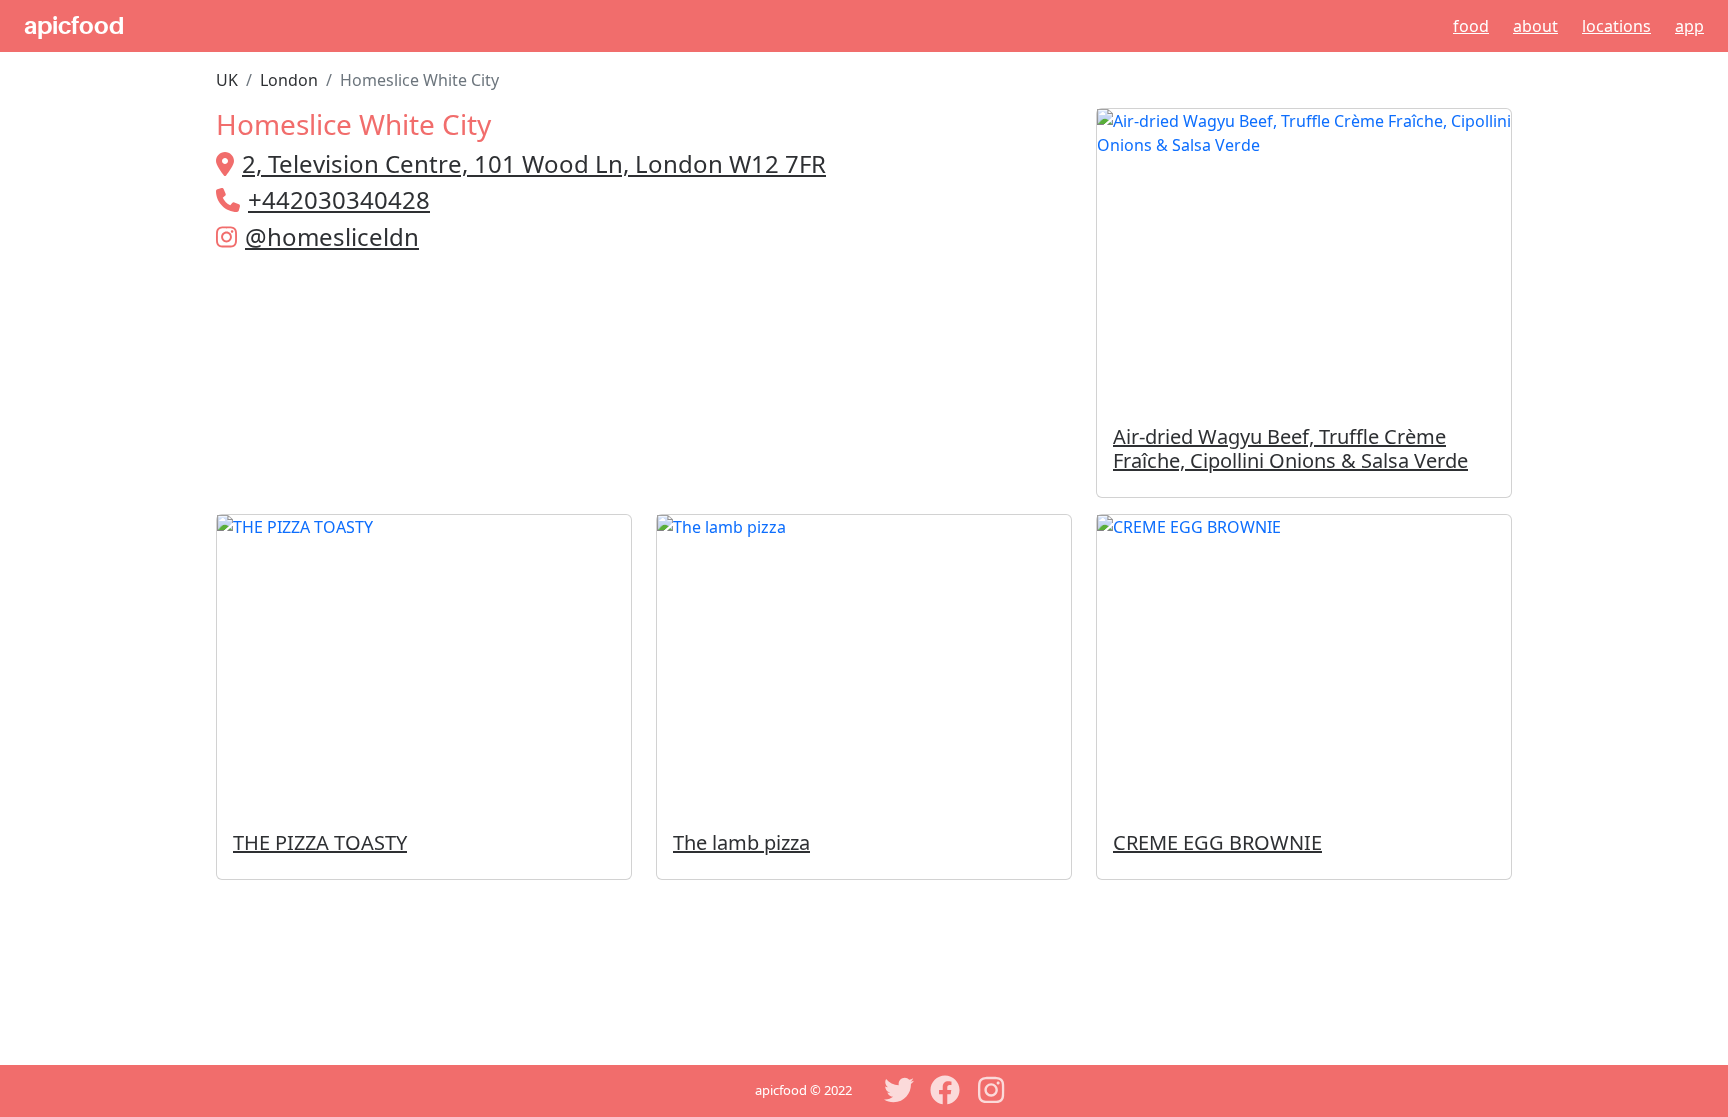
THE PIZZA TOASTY (320, 842)
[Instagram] (991, 1090)
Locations (1616, 26)
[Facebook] (945, 1090)
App (1689, 26)
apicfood (74, 26)
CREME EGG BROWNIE (1217, 842)
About (1535, 26)
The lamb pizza (741, 842)
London (289, 80)
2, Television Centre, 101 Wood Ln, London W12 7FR (534, 163)
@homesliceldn (332, 236)
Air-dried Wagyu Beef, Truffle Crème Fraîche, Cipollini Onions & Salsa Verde (1290, 448)
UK (227, 80)
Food (1471, 26)
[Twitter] (899, 1090)
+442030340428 (339, 199)
